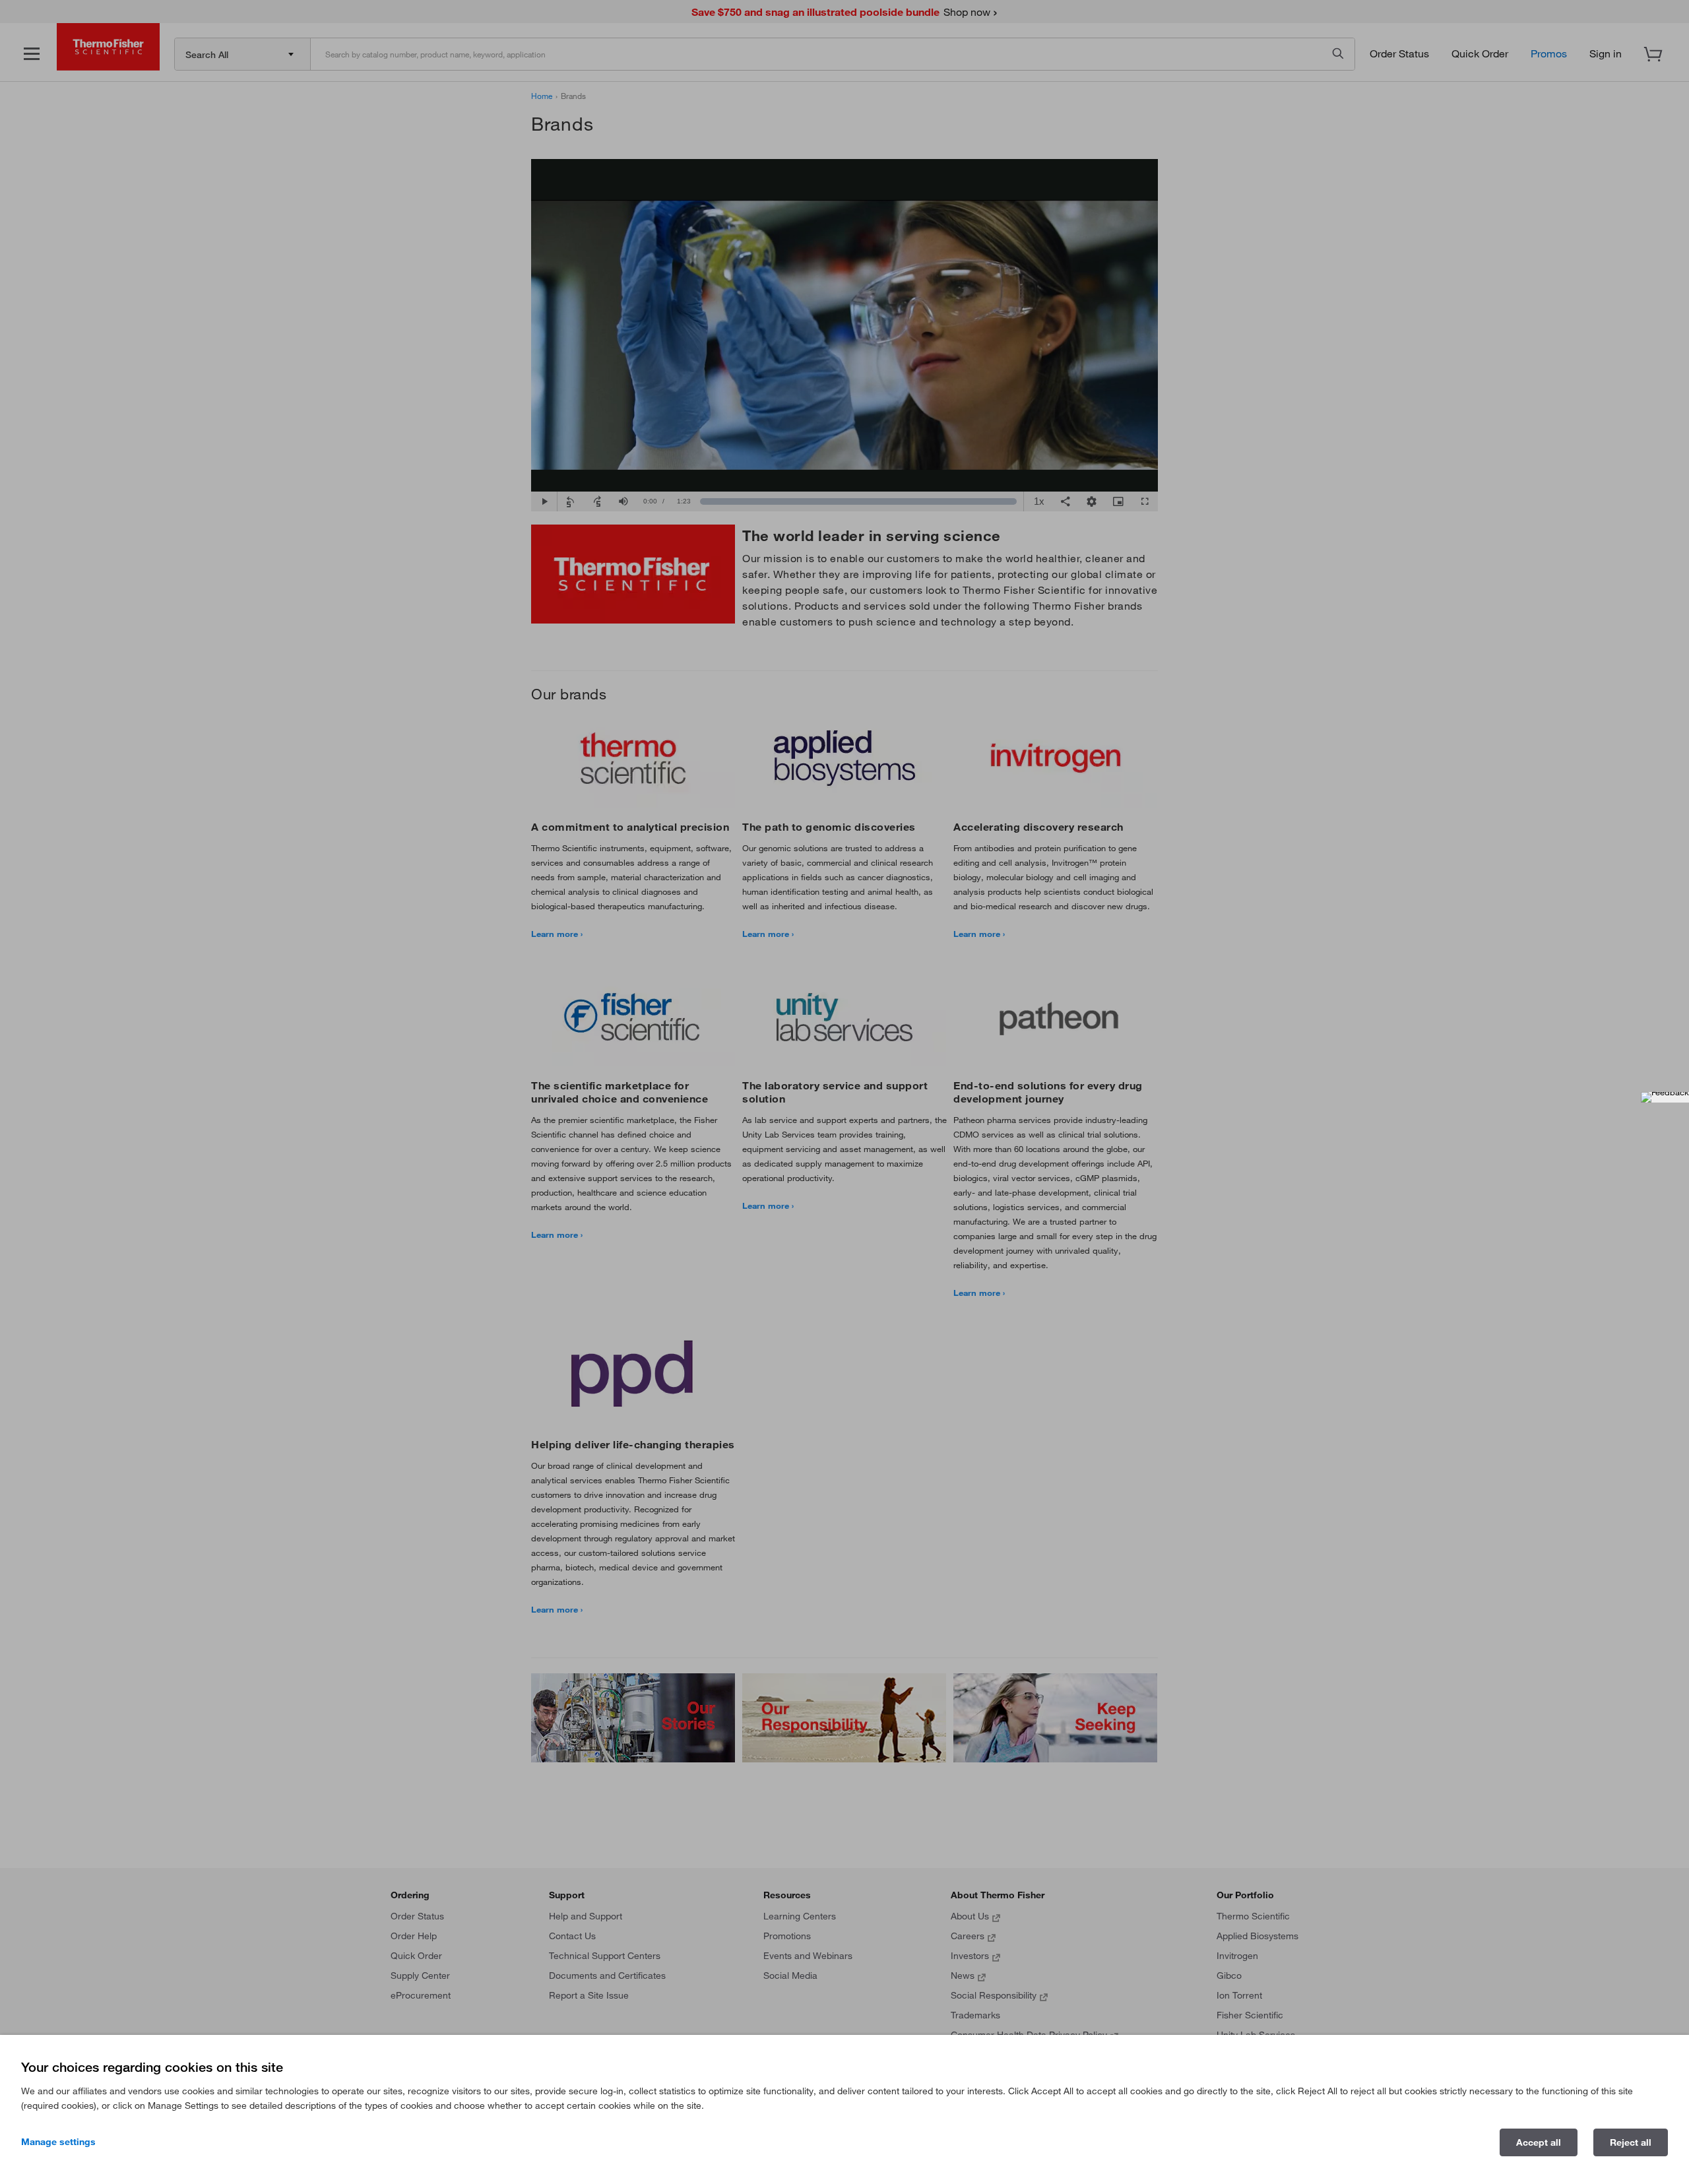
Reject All (1631, 2142)
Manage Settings (58, 2142)
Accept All (1539, 2142)
